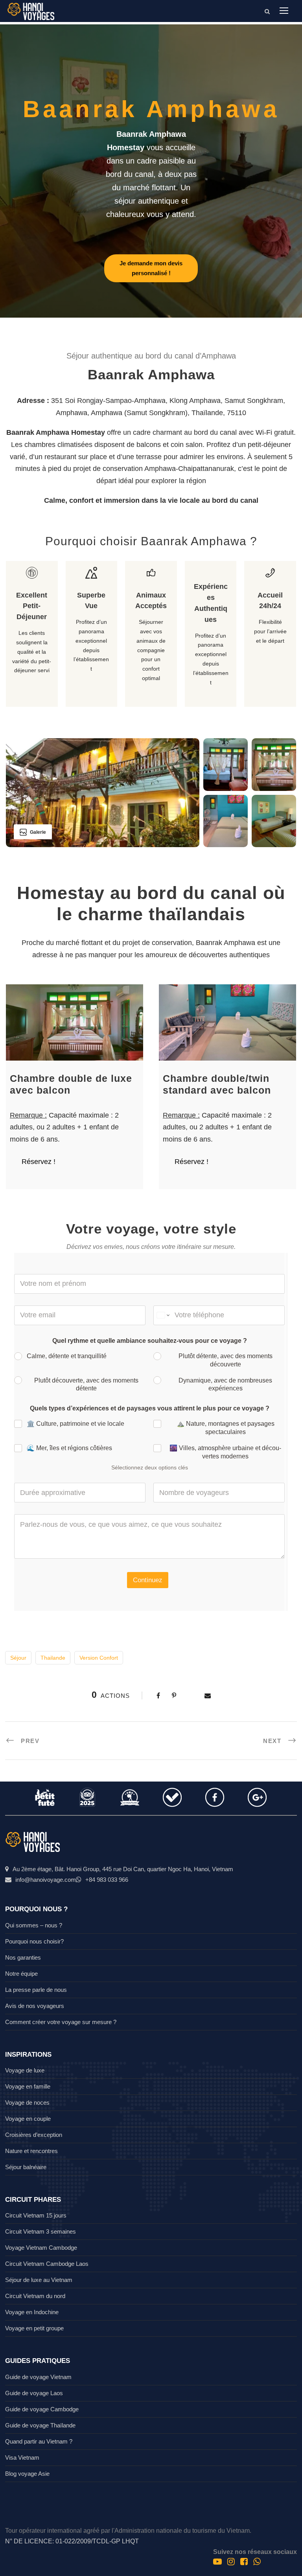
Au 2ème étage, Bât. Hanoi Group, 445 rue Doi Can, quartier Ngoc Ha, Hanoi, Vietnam (123, 1869)
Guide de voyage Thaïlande (40, 2425)
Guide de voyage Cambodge (42, 2409)
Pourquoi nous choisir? (34, 1941)
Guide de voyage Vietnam (38, 2377)
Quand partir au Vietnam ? (39, 2441)
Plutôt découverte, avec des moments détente (86, 1385)
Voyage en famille (28, 2086)
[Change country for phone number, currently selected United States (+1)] (163, 1315)
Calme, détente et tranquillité (67, 1356)
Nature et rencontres (31, 2151)
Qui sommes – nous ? (34, 1925)
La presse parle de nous (36, 1990)
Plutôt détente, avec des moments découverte (226, 1360)
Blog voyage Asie (27, 2474)
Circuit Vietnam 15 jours (36, 2215)
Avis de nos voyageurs (35, 2006)
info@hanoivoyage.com (46, 1880)
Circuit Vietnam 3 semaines (41, 2231)
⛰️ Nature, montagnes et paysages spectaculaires (226, 1428)
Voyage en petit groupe (34, 2328)
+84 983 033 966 (107, 1880)
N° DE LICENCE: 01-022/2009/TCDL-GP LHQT (72, 2541)
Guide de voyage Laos (34, 2393)
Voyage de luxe (25, 2070)
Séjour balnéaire (26, 2167)
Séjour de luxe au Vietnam (39, 2280)
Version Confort (99, 1658)
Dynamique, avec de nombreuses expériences (225, 1385)
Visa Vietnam (22, 2457)
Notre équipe (21, 1974)
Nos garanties (23, 1957)
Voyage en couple (28, 2119)
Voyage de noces (27, 2103)
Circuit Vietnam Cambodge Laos (47, 2264)
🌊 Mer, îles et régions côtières (69, 1448)
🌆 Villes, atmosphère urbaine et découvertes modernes (225, 1452)
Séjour (18, 1658)
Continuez (148, 1580)
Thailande (53, 1658)
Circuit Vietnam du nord (35, 2296)
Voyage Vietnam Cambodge (41, 2248)
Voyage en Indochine (32, 2312)
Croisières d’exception (34, 2135)
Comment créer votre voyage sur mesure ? (61, 2022)
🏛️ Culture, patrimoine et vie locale (75, 1424)
